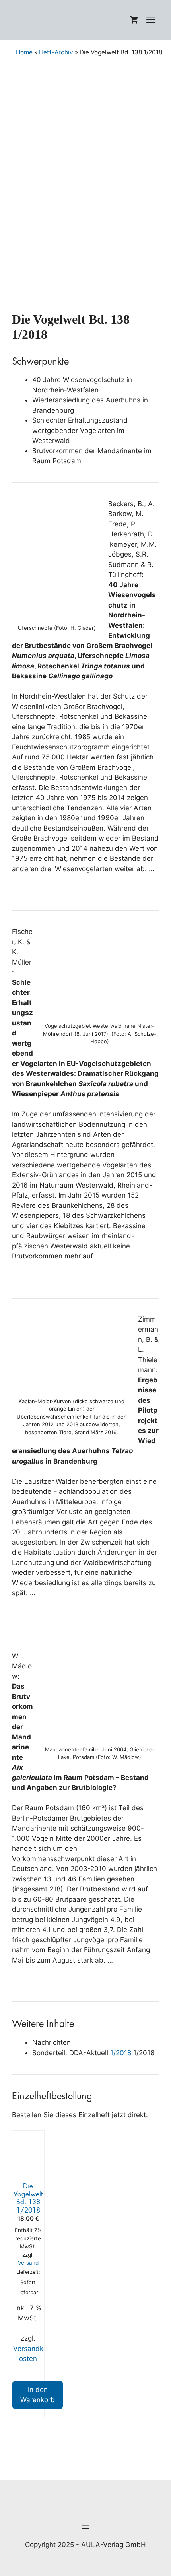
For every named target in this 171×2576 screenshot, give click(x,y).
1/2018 (121, 2053)
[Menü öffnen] (85, 2527)
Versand (28, 2263)
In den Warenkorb (38, 2395)
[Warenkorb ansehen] (134, 20)
